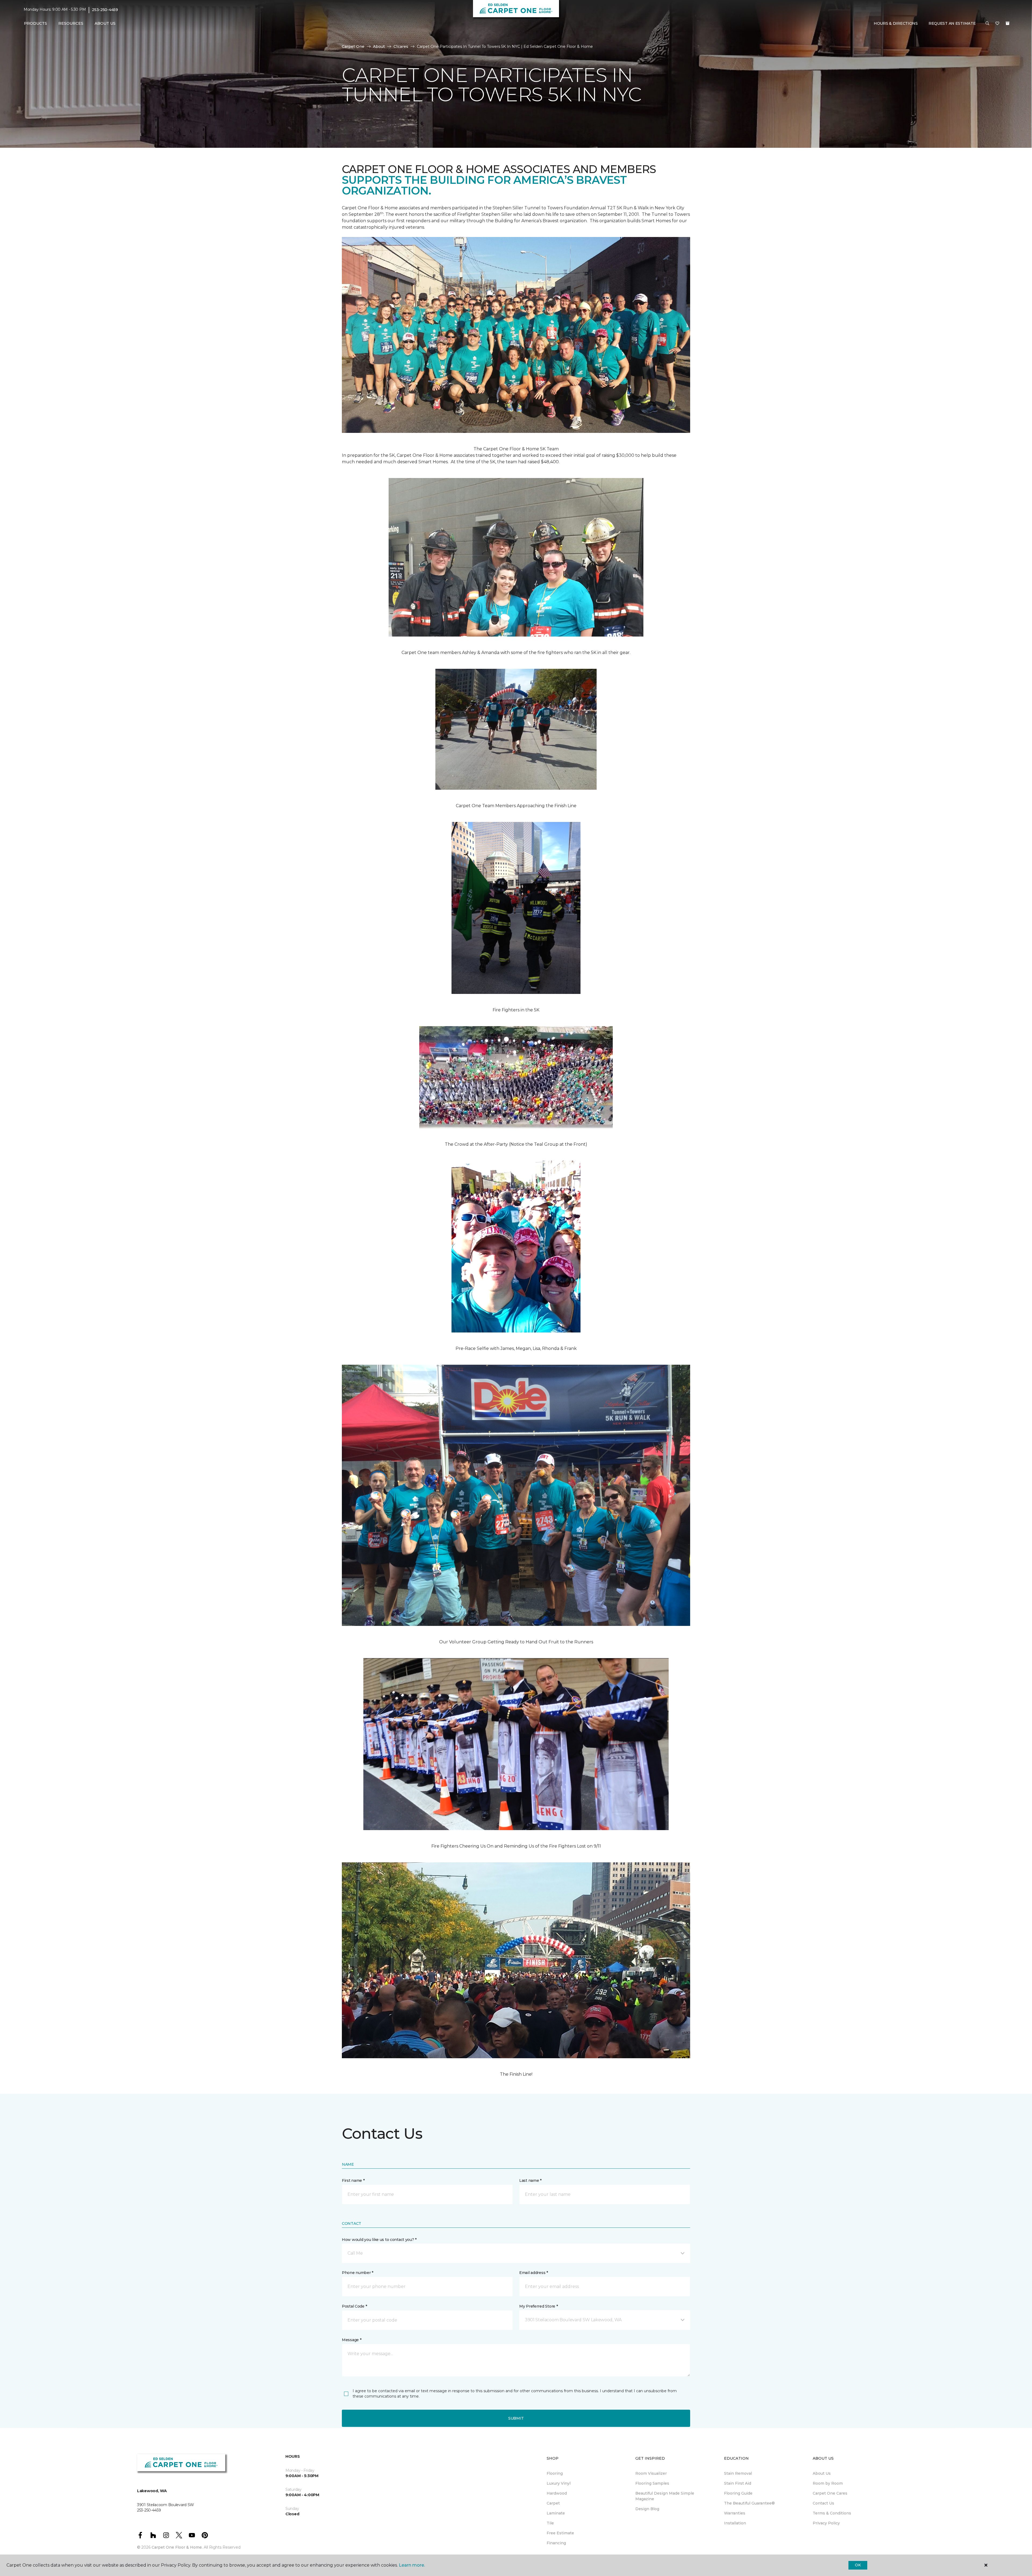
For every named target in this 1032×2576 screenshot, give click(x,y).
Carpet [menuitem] (553, 2503)
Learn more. (412, 2565)
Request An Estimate (952, 23)
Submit (516, 2418)
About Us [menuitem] (822, 2473)
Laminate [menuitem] (556, 2513)
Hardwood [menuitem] (557, 2493)
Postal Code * (354, 2306)
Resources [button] (71, 23)
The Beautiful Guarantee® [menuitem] (749, 2503)
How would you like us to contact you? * (379, 2240)
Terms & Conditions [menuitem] (832, 2513)
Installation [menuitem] (735, 2523)
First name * (353, 2180)
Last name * (530, 2180)
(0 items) (1008, 23)
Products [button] (35, 23)
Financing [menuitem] (556, 2543)
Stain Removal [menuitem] (738, 2473)
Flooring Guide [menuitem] (738, 2493)
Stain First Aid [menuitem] (738, 2483)
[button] (987, 24)
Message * (352, 2340)
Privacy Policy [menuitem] (826, 2523)
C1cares (401, 46)
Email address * (534, 2273)
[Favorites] (997, 24)
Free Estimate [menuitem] (560, 2533)
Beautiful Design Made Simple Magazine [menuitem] (665, 2496)
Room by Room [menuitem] (828, 2483)
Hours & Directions (896, 23)
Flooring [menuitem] (555, 2473)
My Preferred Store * (538, 2306)
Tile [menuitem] (550, 2523)
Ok (858, 2565)
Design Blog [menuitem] (647, 2509)
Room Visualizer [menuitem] (651, 2473)
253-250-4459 (105, 10)
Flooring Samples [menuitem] (652, 2483)
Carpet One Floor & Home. (177, 2547)
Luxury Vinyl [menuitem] (559, 2483)
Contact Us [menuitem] (823, 2503)
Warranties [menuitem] (735, 2513)
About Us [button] (105, 23)
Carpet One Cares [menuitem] (830, 2493)
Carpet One (353, 46)
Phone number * (358, 2273)
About (379, 46)
